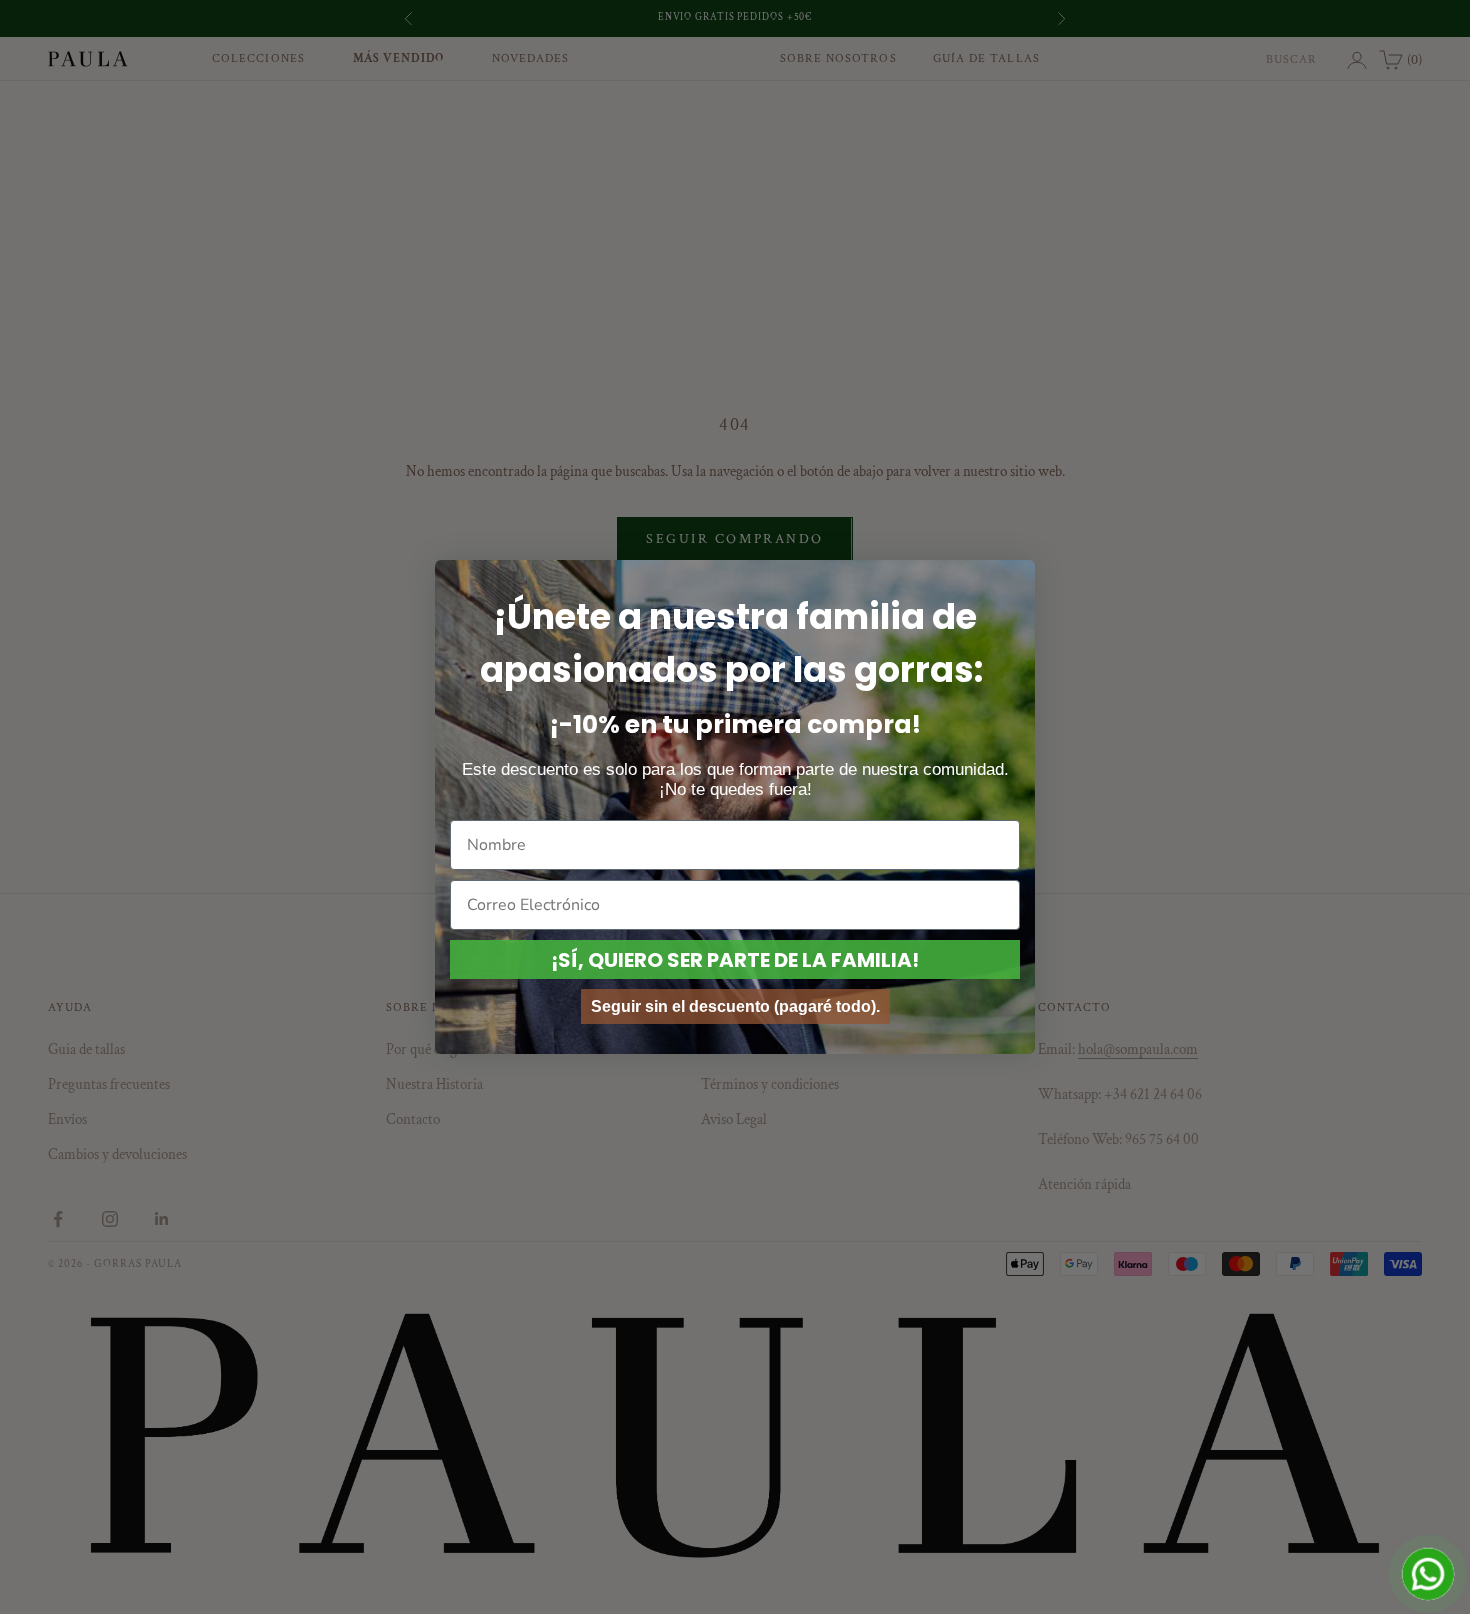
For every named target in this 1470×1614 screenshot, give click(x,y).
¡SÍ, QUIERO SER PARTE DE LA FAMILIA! (735, 960)
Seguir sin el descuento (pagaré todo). (735, 1006)
